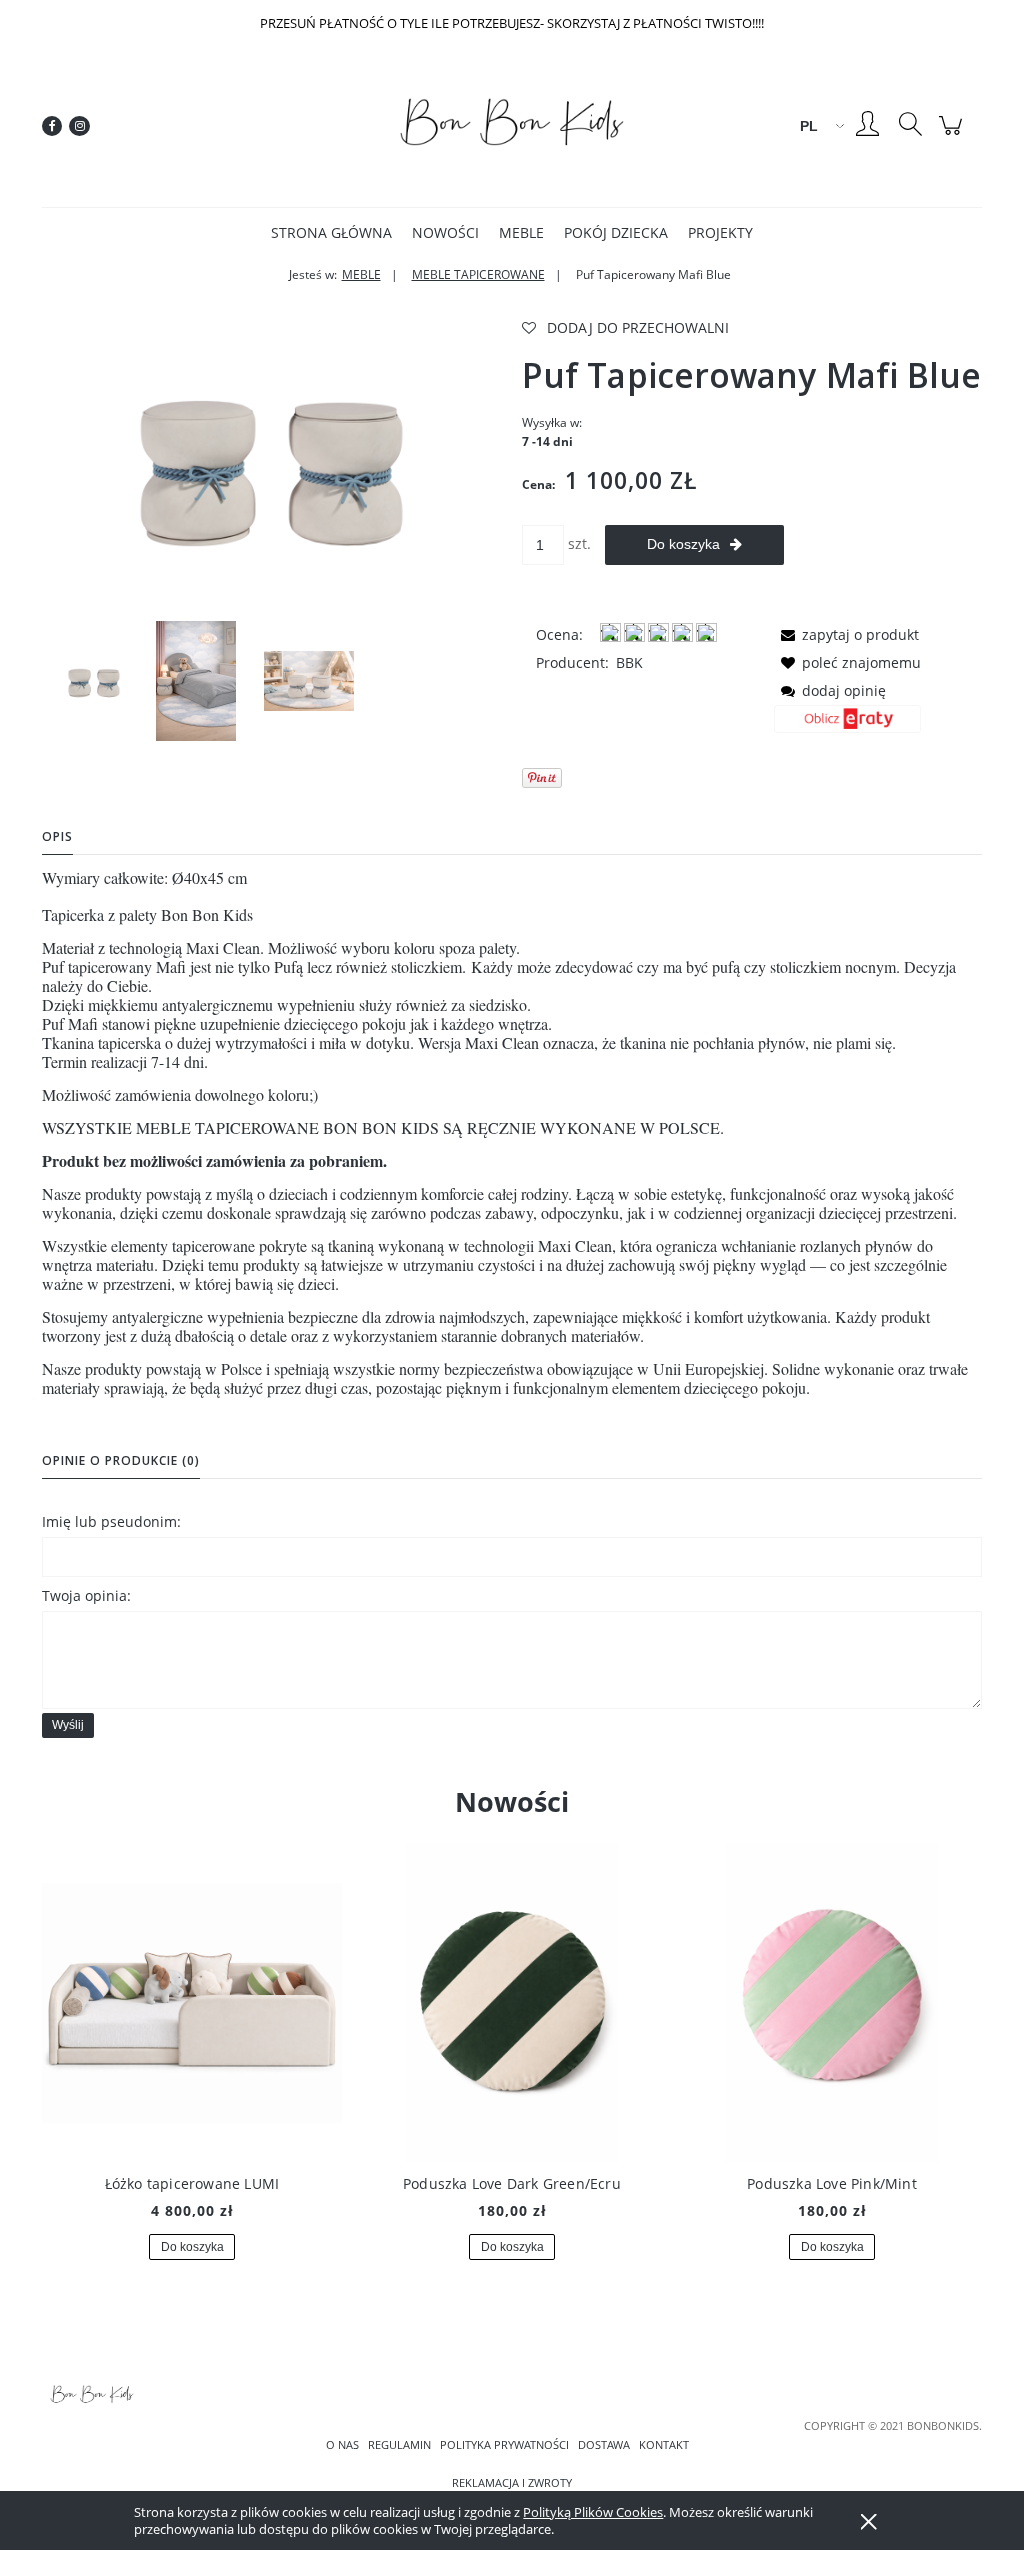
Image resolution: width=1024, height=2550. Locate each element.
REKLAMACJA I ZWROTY (512, 2483)
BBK (629, 662)
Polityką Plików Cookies (593, 2512)
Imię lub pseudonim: (111, 1521)
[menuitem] (331, 232)
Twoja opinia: (86, 1595)
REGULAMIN (399, 2445)
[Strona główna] (512, 126)
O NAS (342, 2445)
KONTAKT (664, 2445)
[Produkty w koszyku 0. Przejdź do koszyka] (953, 135)
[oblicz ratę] (847, 726)
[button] (846, 634)
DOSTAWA (604, 2445)
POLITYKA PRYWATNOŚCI (504, 2445)
